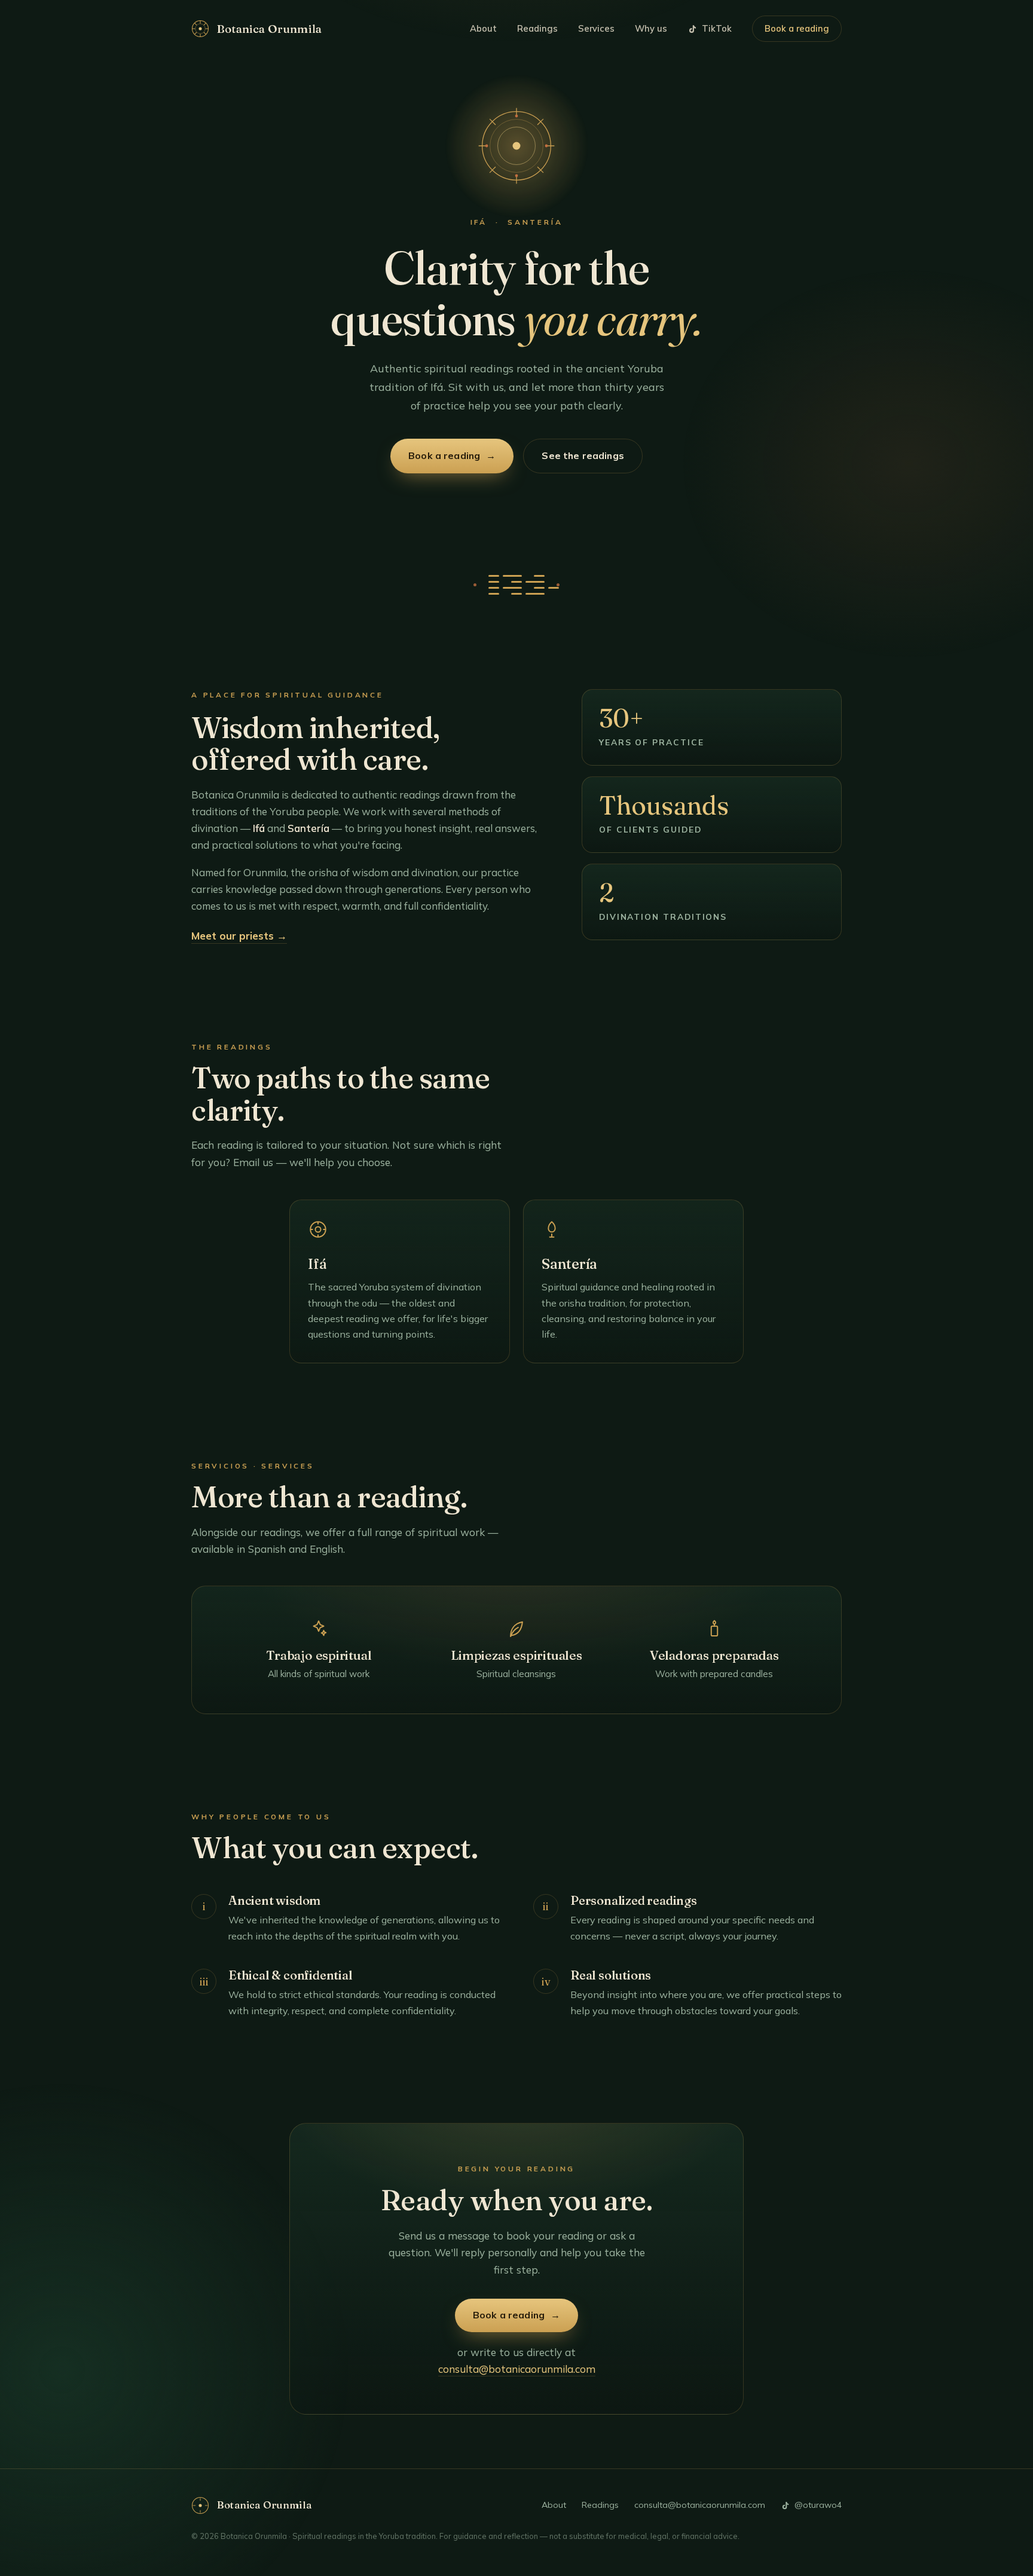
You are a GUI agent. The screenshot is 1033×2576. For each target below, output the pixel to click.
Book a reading (797, 28)
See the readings (583, 455)
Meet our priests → (239, 936)
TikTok (717, 28)
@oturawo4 (818, 2505)
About (483, 28)
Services (596, 28)
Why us (651, 28)
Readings (537, 28)
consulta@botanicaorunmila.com (517, 2369)
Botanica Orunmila (269, 29)
